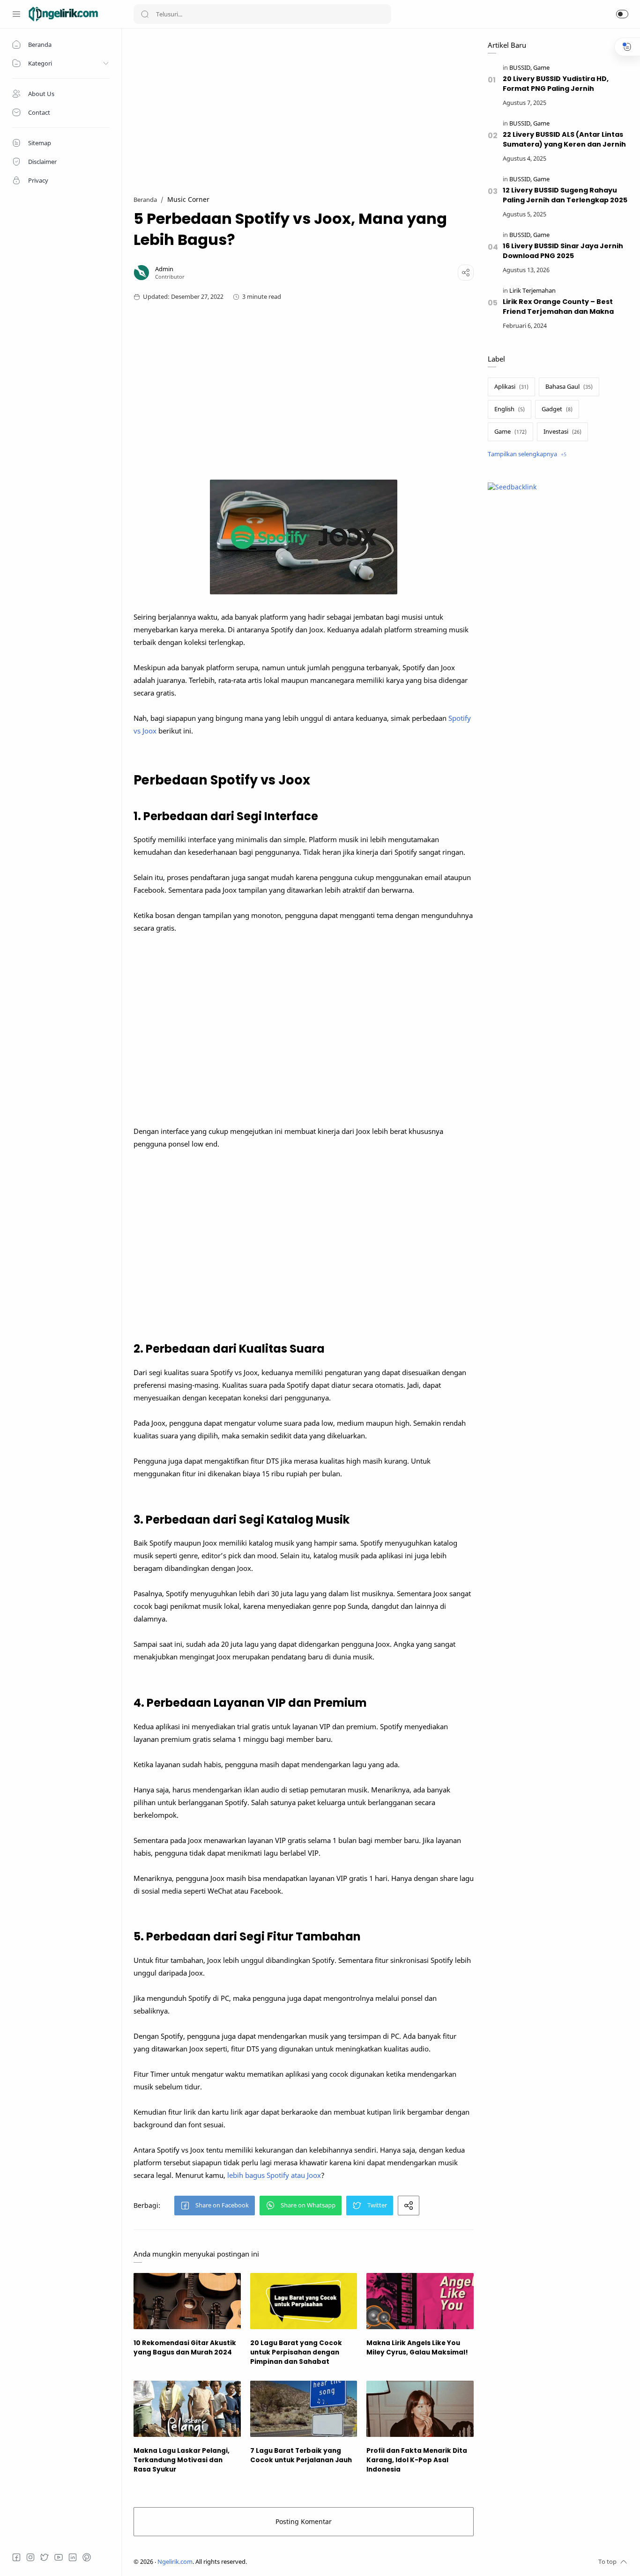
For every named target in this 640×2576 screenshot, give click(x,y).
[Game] (541, 68)
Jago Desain (309, 2562)
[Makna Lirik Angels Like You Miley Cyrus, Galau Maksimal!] (420, 2301)
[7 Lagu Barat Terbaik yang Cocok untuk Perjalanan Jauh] (304, 2409)
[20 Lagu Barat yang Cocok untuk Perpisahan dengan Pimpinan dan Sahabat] (304, 2301)
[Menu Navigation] (16, 14)
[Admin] (164, 269)
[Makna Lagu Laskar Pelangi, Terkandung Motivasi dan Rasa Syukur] (187, 2409)
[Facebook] (16, 2557)
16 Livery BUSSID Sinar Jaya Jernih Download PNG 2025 (563, 251)
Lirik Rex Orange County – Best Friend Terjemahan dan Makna (558, 307)
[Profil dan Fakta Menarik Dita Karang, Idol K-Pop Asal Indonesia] (420, 2409)
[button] (622, 14)
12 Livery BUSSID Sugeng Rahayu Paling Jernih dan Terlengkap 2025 (565, 195)
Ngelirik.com (175, 2562)
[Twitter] (45, 2557)
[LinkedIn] (73, 2557)
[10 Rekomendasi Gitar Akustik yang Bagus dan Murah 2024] (187, 2301)
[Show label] (527, 454)
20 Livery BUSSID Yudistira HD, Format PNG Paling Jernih (556, 84)
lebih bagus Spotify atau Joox (274, 2175)
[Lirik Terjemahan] (532, 291)
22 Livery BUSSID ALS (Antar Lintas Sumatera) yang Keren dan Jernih (564, 139)
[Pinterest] (87, 2557)
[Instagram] (30, 2557)
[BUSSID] (521, 68)
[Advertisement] (304, 106)
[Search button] (145, 14)
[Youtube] (59, 2557)
